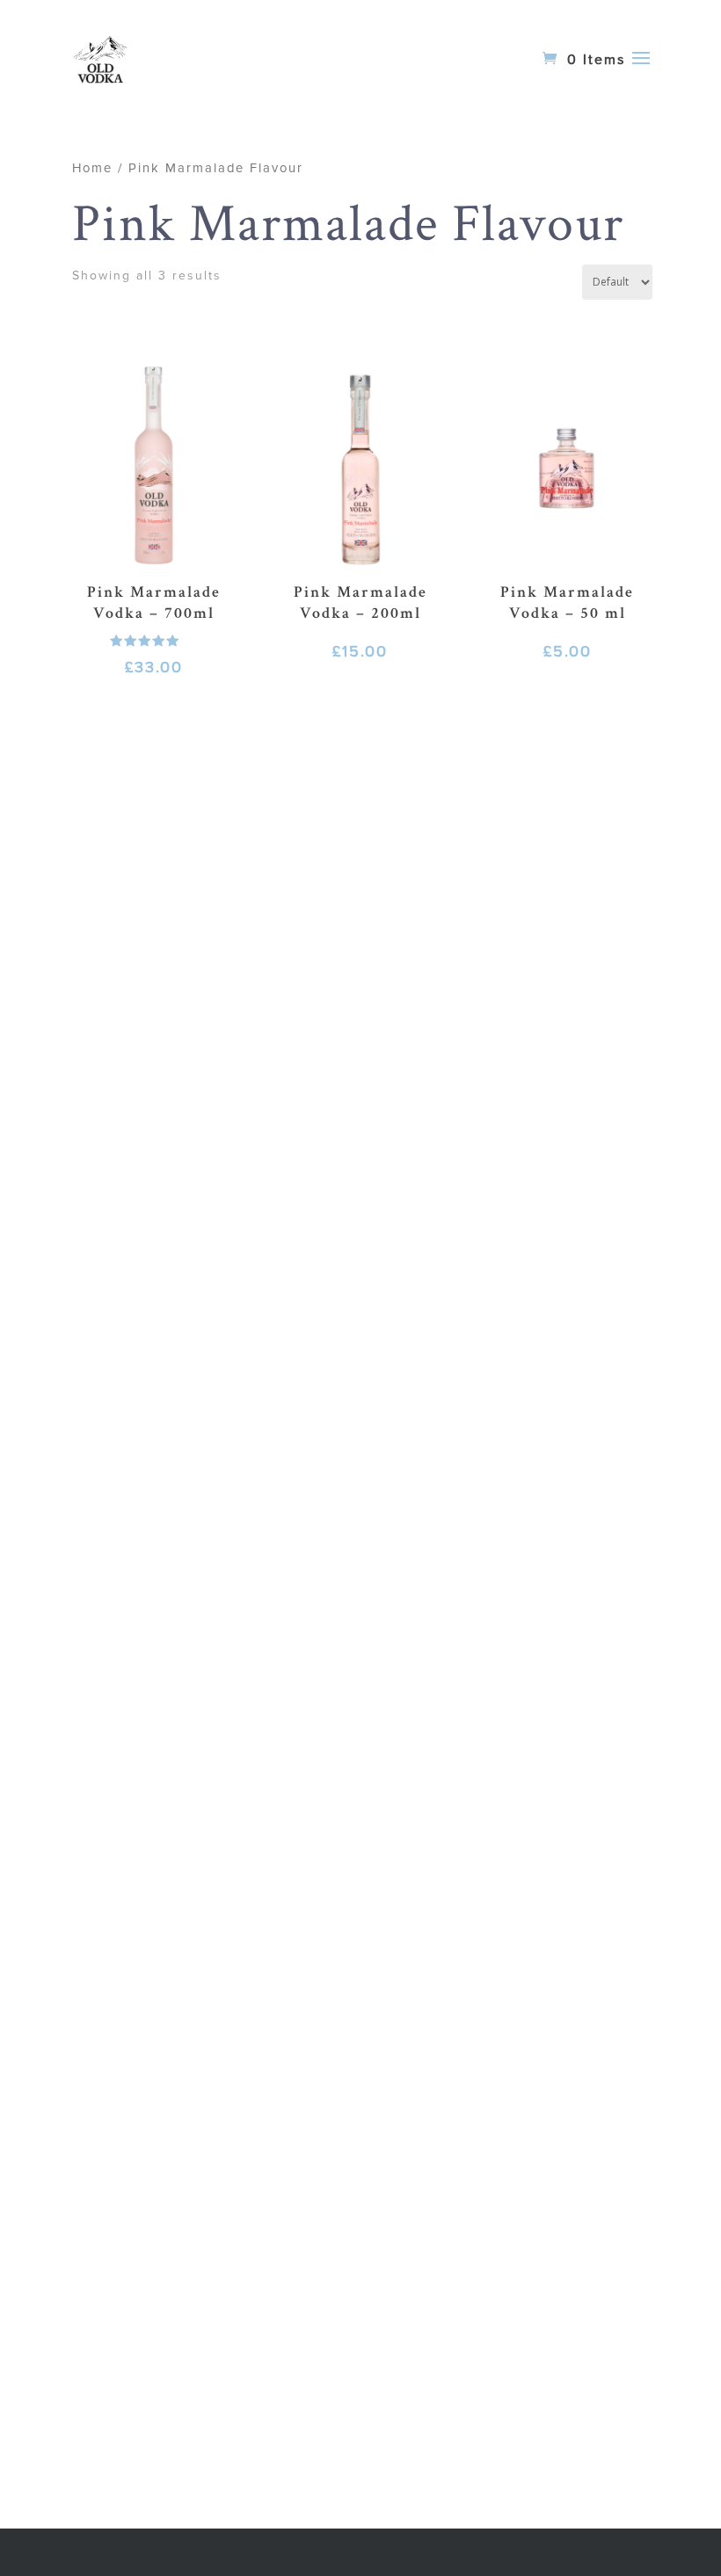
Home (92, 168)
